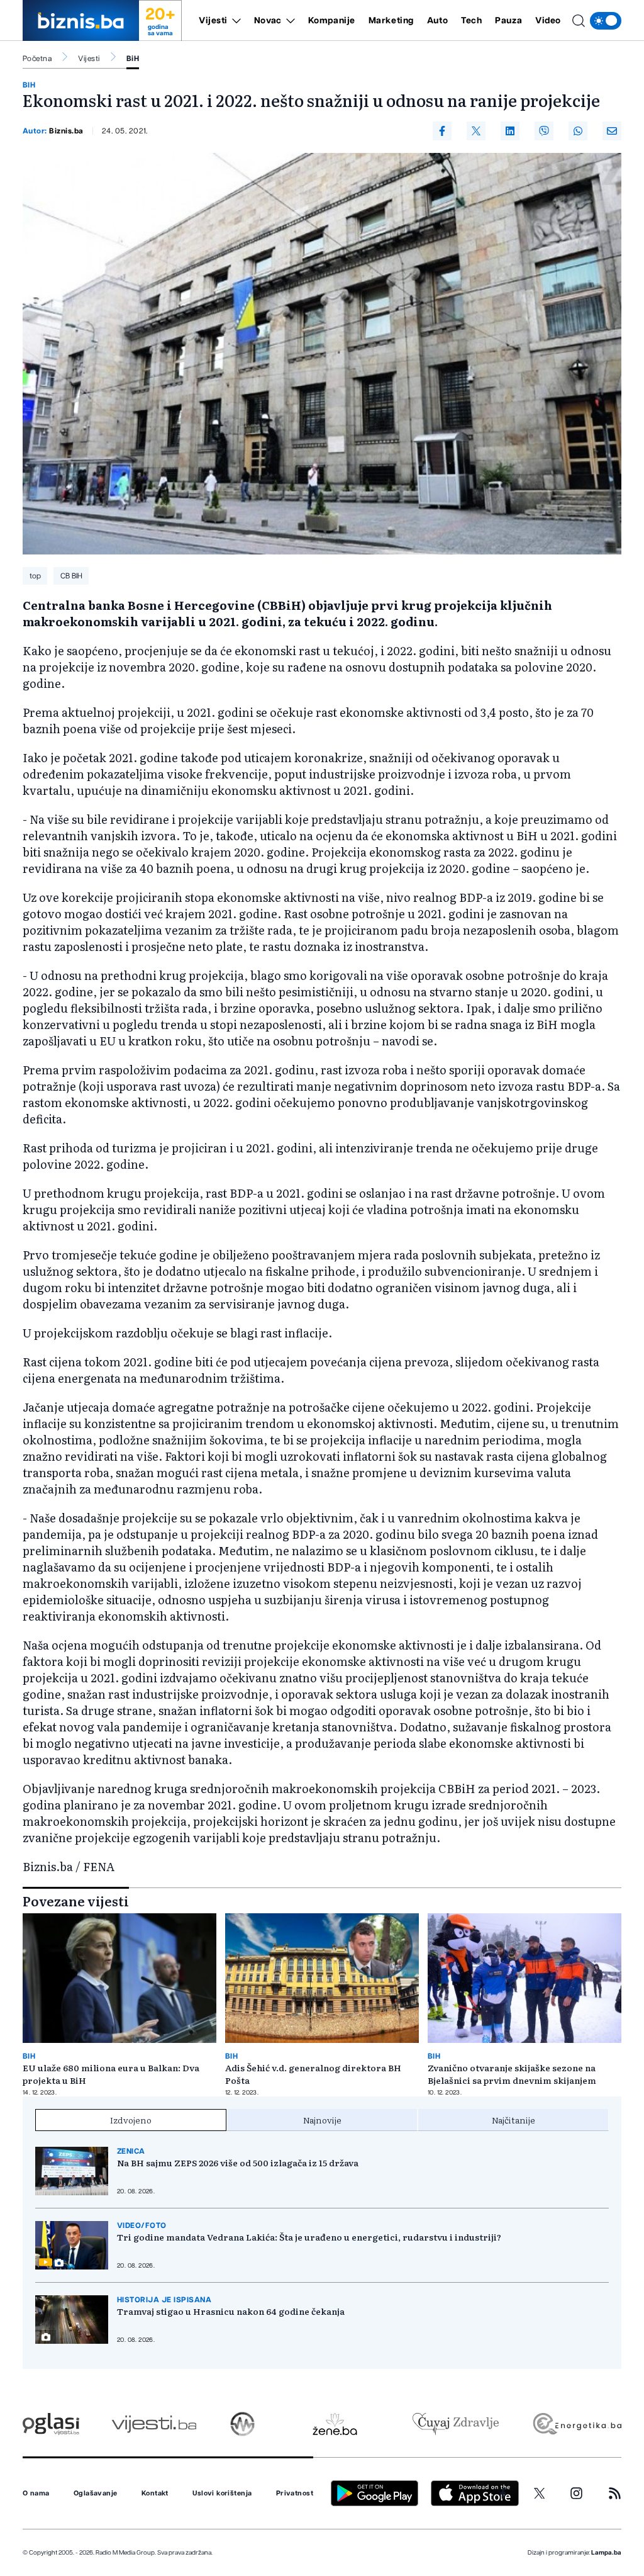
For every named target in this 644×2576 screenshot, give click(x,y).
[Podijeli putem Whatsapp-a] (578, 131)
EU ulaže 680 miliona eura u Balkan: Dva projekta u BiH (111, 2074)
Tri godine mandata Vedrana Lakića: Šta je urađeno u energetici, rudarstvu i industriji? (309, 2237)
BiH (133, 59)
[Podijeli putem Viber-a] (544, 131)
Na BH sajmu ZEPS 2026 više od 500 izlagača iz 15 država (238, 2163)
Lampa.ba (606, 2553)
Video (548, 21)
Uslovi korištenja (222, 2494)
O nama (36, 2494)
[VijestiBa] (154, 2424)
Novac (268, 21)
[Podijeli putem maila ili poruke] (612, 131)
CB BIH (71, 576)
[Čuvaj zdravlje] (456, 2424)
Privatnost (295, 2494)
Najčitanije (514, 2120)
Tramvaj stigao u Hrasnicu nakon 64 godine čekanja (231, 2311)
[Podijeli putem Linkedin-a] (510, 131)
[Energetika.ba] (576, 2424)
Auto (437, 21)
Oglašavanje (96, 2494)
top (35, 576)
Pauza (508, 21)
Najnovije (322, 2120)
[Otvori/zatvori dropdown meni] (234, 21)
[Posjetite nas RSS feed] (615, 2493)
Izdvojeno (131, 2120)
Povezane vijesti (76, 1901)
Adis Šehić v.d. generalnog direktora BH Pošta (313, 2074)
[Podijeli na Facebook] (442, 131)
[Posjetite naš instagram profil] (576, 2493)
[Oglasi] (51, 2424)
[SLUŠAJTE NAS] (242, 2424)
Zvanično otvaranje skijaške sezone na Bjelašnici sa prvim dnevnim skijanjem (512, 2074)
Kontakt (155, 2494)
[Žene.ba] (335, 2424)
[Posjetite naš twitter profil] (540, 2494)
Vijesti (213, 21)
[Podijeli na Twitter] (476, 131)
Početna (37, 59)
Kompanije (332, 21)
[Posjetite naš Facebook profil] (503, 2494)
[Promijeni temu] (606, 21)
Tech (471, 21)
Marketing (391, 21)
